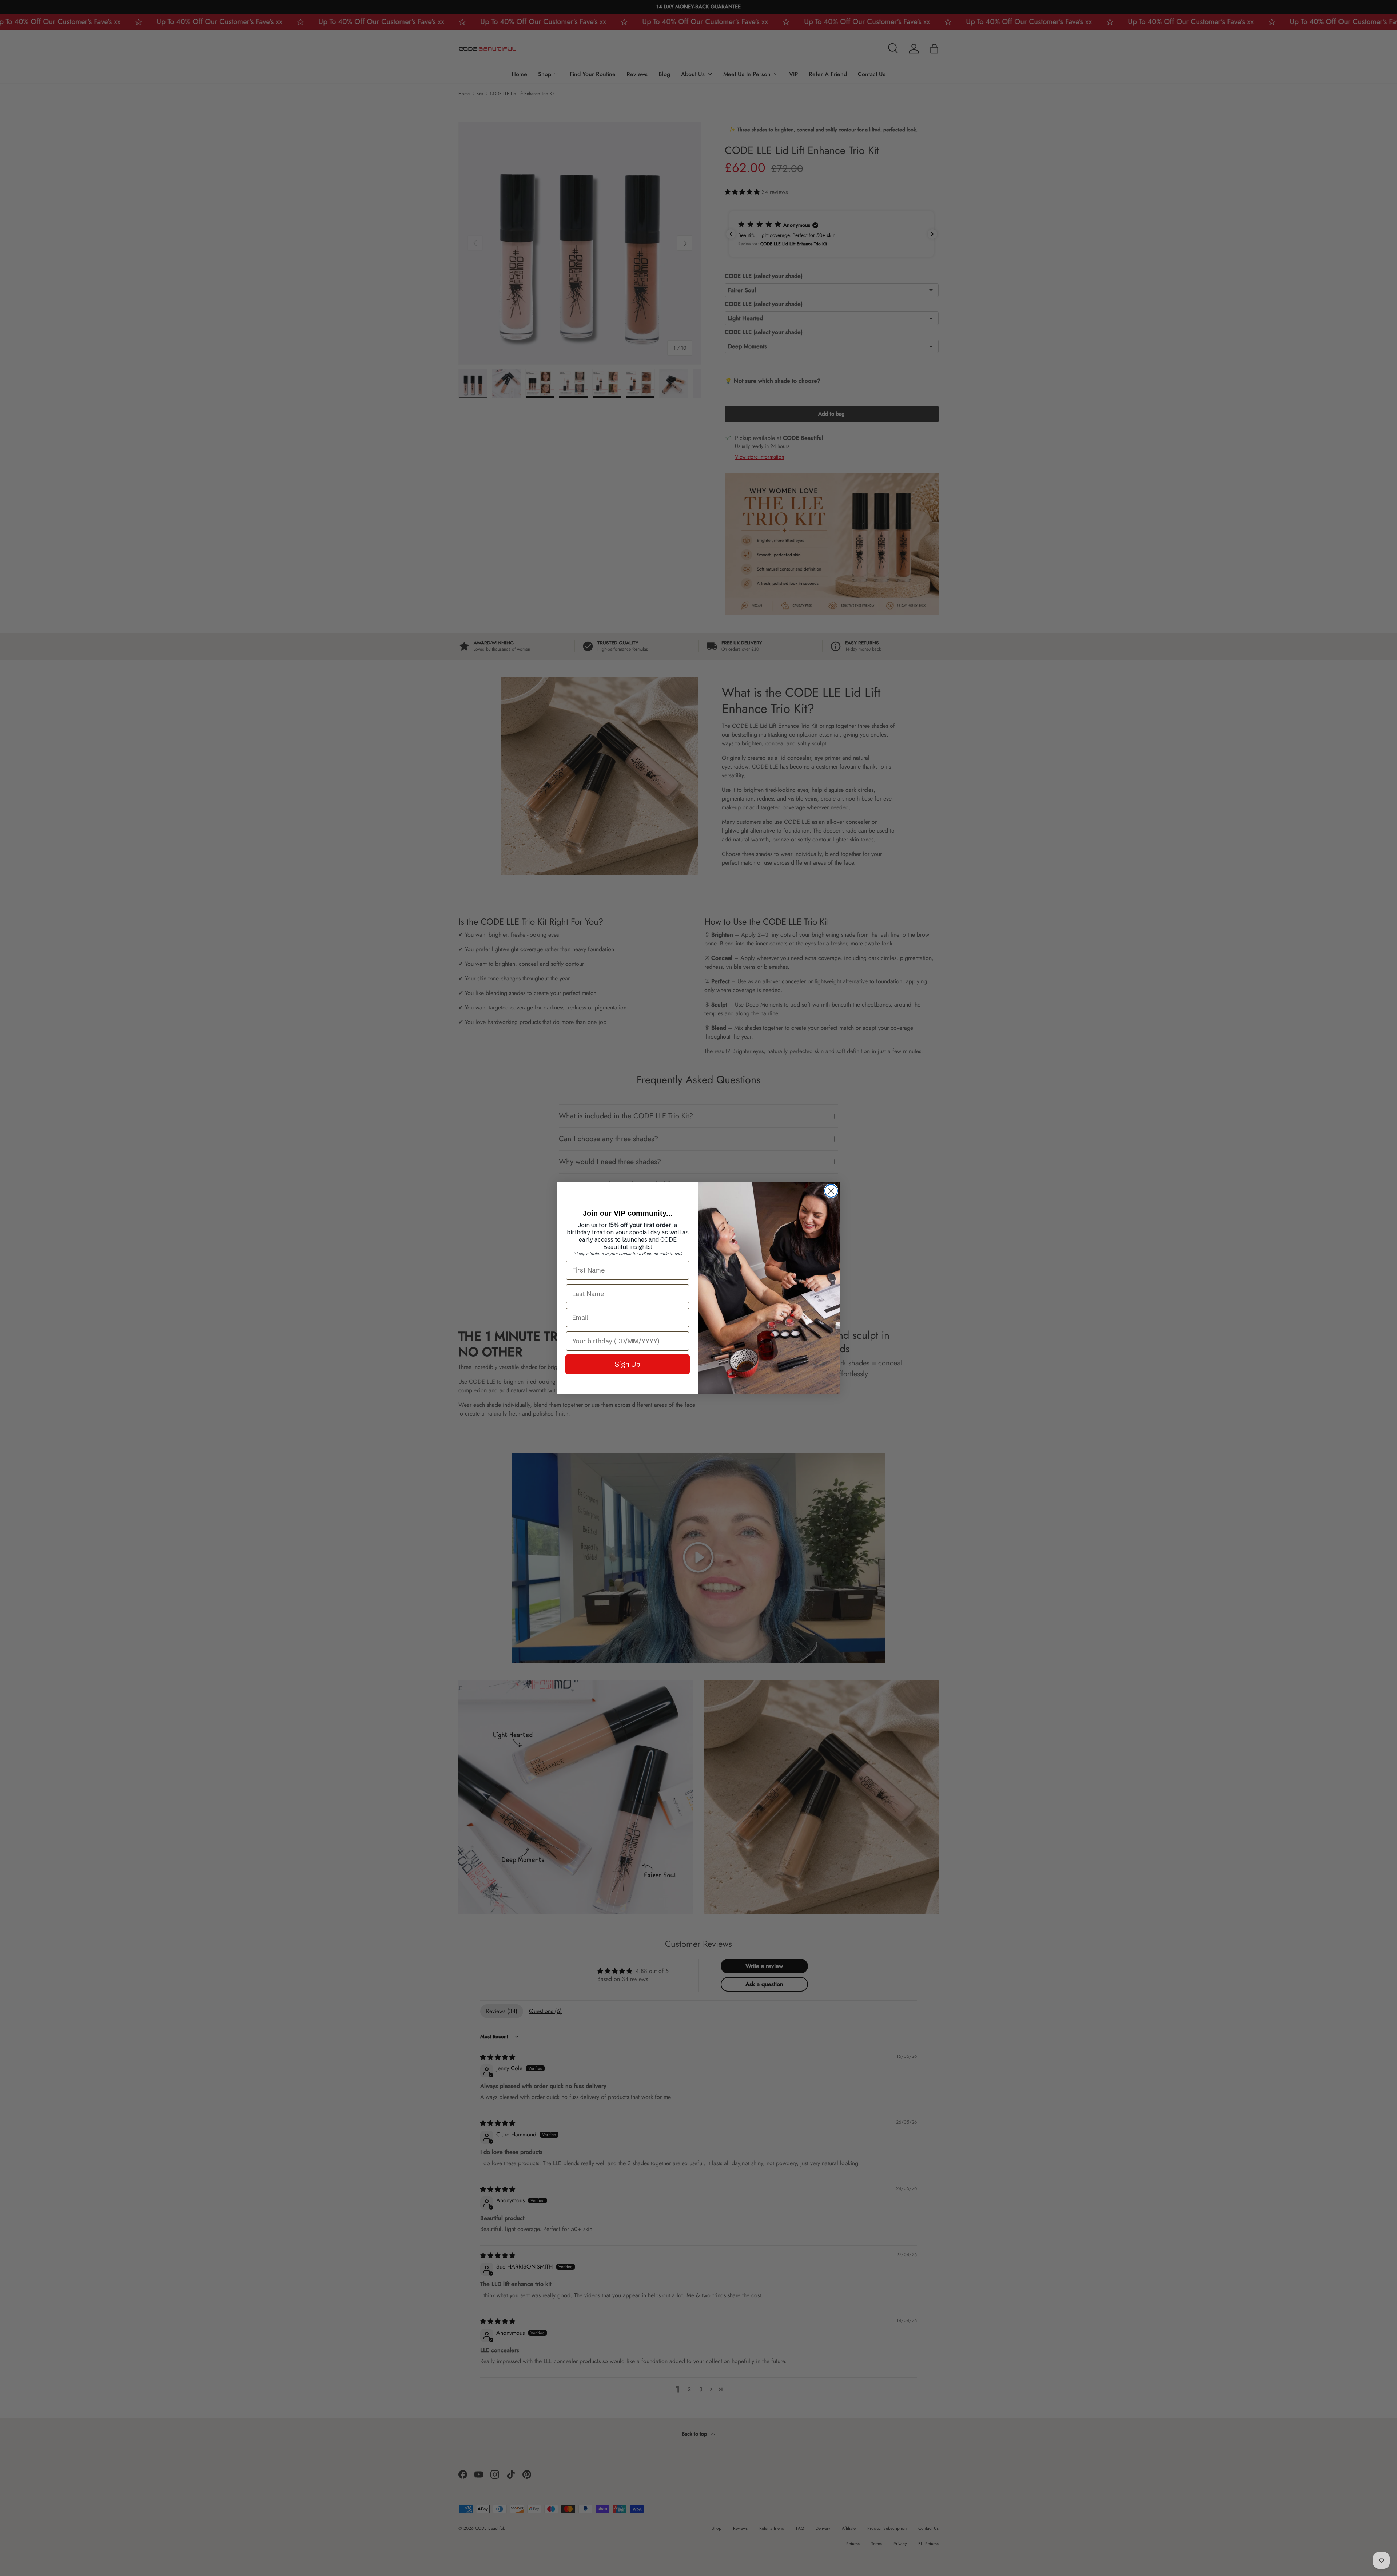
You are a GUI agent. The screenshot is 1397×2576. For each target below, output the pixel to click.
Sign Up (628, 1364)
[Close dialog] (831, 1191)
